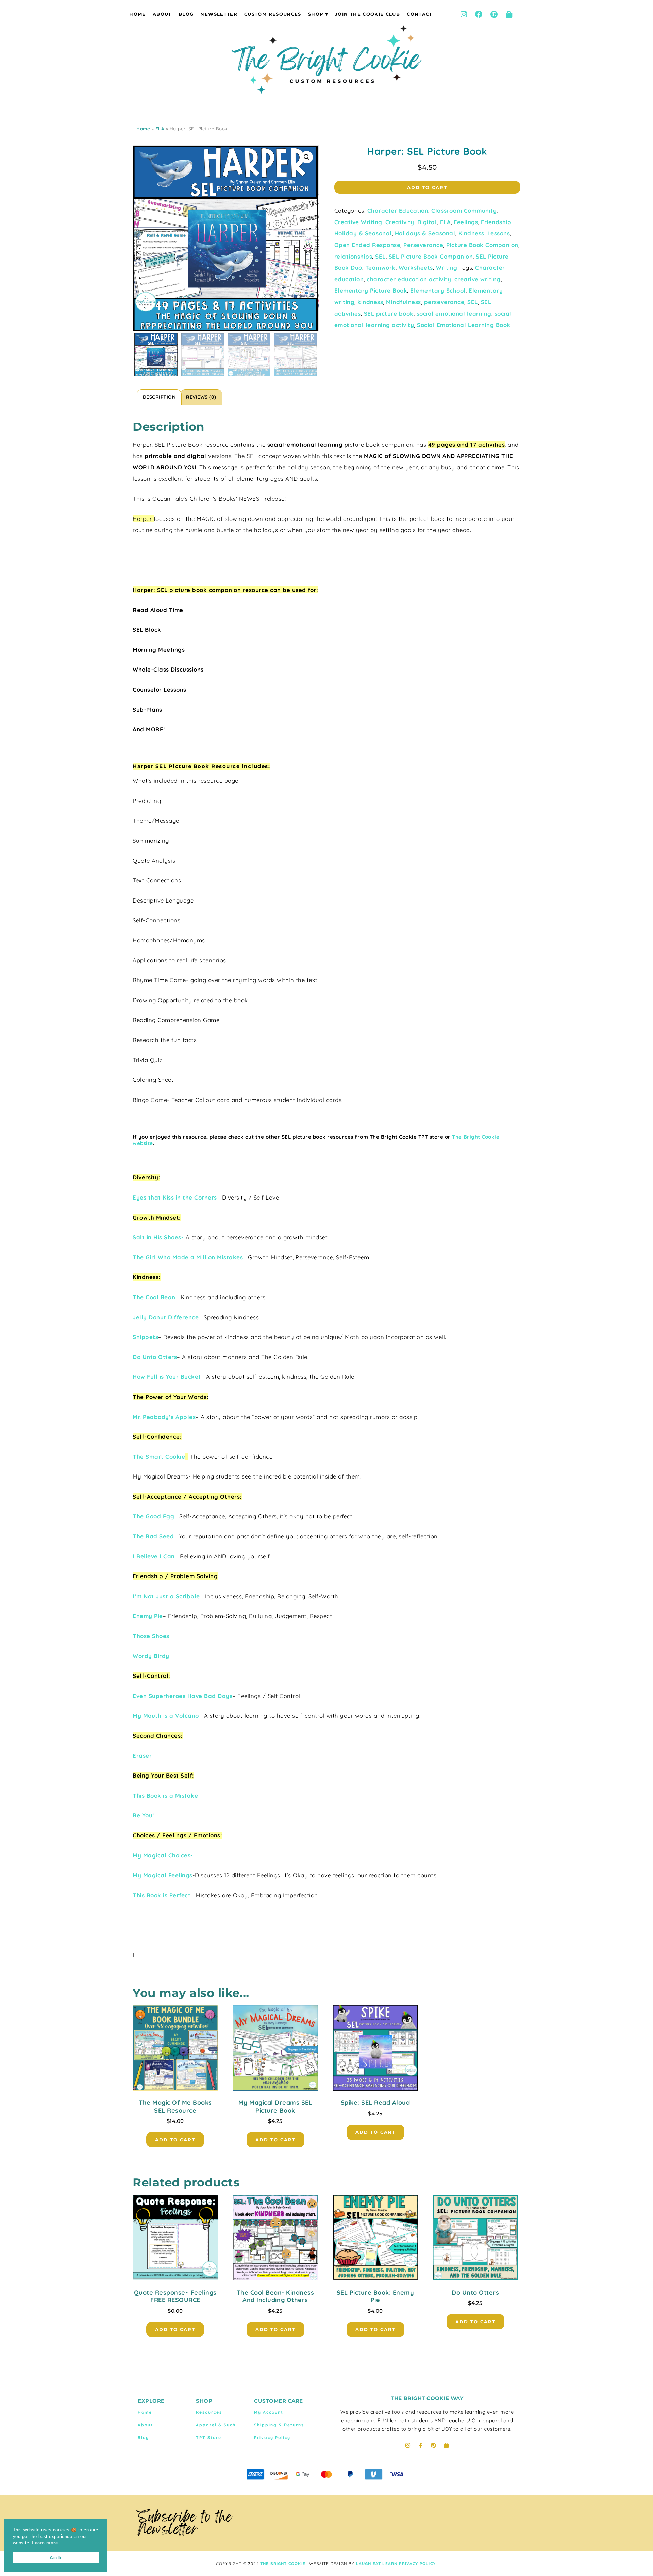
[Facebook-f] (421, 2445)
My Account (269, 2412)
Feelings (466, 222)
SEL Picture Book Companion (431, 256)
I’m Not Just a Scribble (166, 1596)
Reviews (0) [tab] (201, 397)
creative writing (478, 279)
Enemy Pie (148, 1616)
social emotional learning (454, 313)
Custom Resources (273, 14)
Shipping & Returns (279, 2425)
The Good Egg (153, 1516)
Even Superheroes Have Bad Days (182, 1696)
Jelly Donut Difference (166, 1317)
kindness (370, 302)
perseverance (444, 302)
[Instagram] (464, 14)
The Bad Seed (153, 1536)
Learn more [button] (45, 2543)
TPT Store (209, 2437)
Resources (209, 2412)
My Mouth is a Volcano (166, 1715)
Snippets (145, 1337)
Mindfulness (404, 302)
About (162, 14)
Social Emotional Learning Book (464, 325)
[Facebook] (479, 14)
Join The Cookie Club (367, 14)
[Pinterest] (494, 14)
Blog (186, 14)
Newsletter (219, 14)
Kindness (471, 233)
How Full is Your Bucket (167, 1377)
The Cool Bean (154, 1297)
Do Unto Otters (155, 1357)
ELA (160, 129)
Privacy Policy (272, 2437)
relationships (353, 256)
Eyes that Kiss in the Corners (175, 1197)
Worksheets (416, 268)
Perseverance (423, 245)
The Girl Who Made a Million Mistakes (188, 1257)
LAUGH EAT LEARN (377, 2564)
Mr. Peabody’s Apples (164, 1417)
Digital (427, 222)
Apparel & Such (216, 2425)
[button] (307, 157)
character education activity (409, 279)
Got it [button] (56, 2558)
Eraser (142, 1756)
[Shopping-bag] (509, 14)
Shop (316, 14)
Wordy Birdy (151, 1656)
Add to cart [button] (175, 2140)
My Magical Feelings (163, 1875)
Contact (420, 14)
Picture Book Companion (482, 245)
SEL (380, 256)
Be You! (143, 1815)
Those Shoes (151, 1636)
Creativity (400, 222)
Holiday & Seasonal (363, 233)
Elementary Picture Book (371, 290)
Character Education (398, 210)
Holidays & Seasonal (425, 233)
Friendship (496, 222)
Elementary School (438, 290)
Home (137, 14)
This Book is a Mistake (165, 1795)
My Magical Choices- (163, 1855)
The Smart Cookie (159, 1457)
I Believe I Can (154, 1556)
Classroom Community (464, 210)
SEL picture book (389, 313)
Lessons (499, 233)
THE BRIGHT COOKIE (283, 2564)
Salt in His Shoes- (158, 1237)
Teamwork (380, 268)
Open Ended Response (367, 245)
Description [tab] (159, 397)
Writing (447, 268)
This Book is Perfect (162, 1895)
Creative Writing (358, 222)
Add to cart (427, 187)
